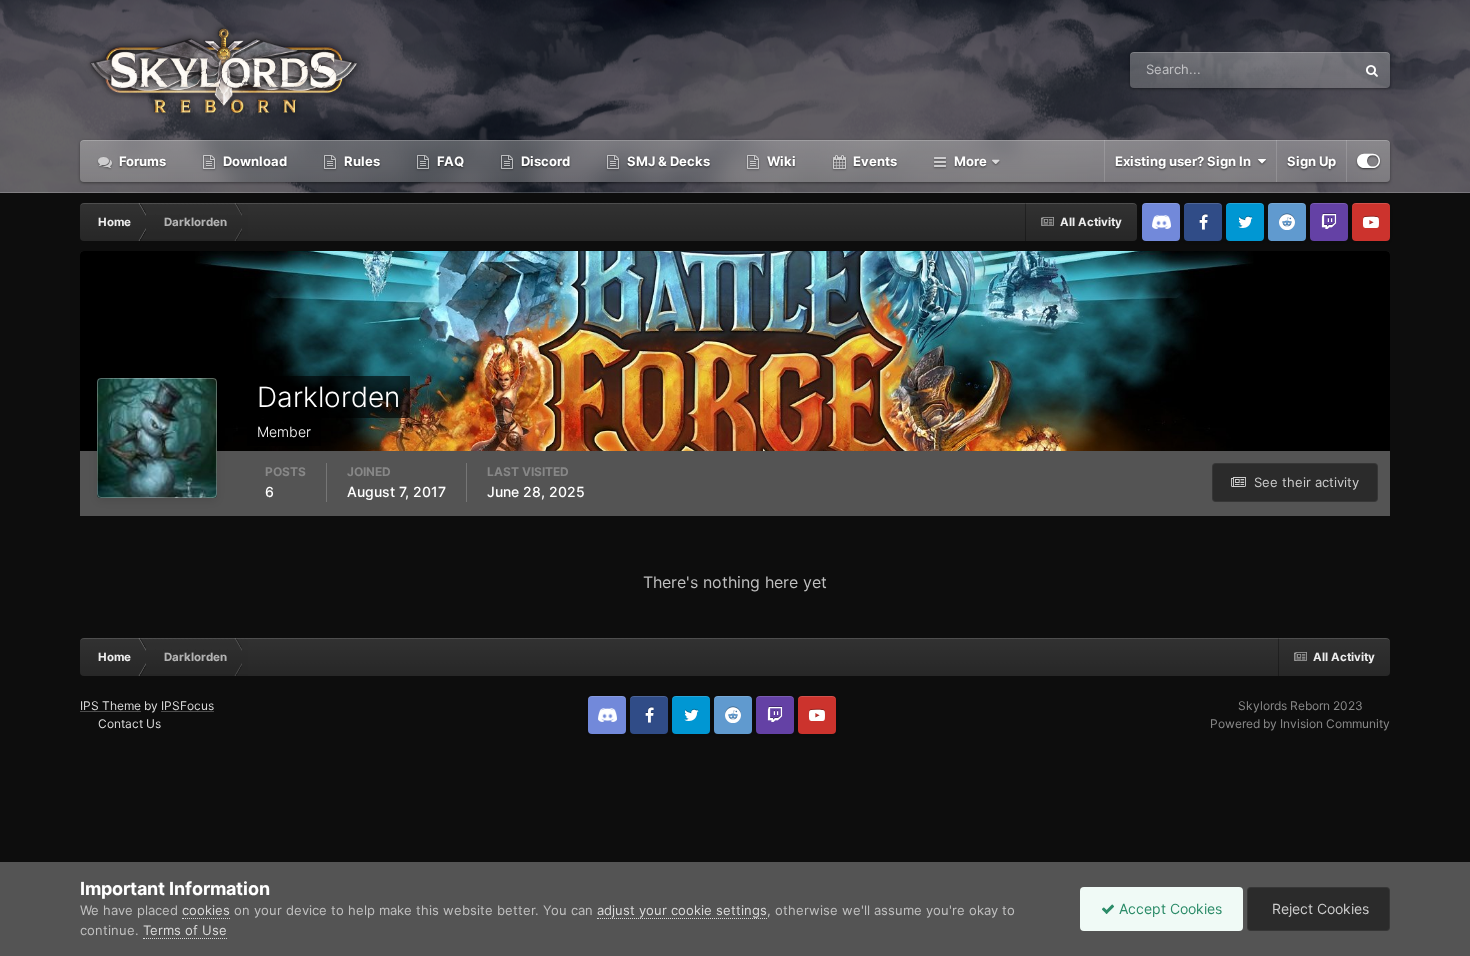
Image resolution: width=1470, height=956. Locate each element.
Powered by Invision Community (1300, 723)
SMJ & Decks (667, 161)
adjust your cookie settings (682, 910)
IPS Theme (110, 705)
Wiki (780, 161)
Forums (141, 161)
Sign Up (1311, 161)
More (970, 161)
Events (873, 161)
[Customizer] (1368, 161)
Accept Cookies (1168, 908)
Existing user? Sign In (1186, 161)
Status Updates (1284, 69)
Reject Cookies (1318, 908)
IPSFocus (187, 705)
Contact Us (129, 723)
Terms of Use (185, 930)
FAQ (449, 161)
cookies (206, 910)
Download (253, 161)
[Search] (1372, 70)
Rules (360, 161)
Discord (544, 161)
